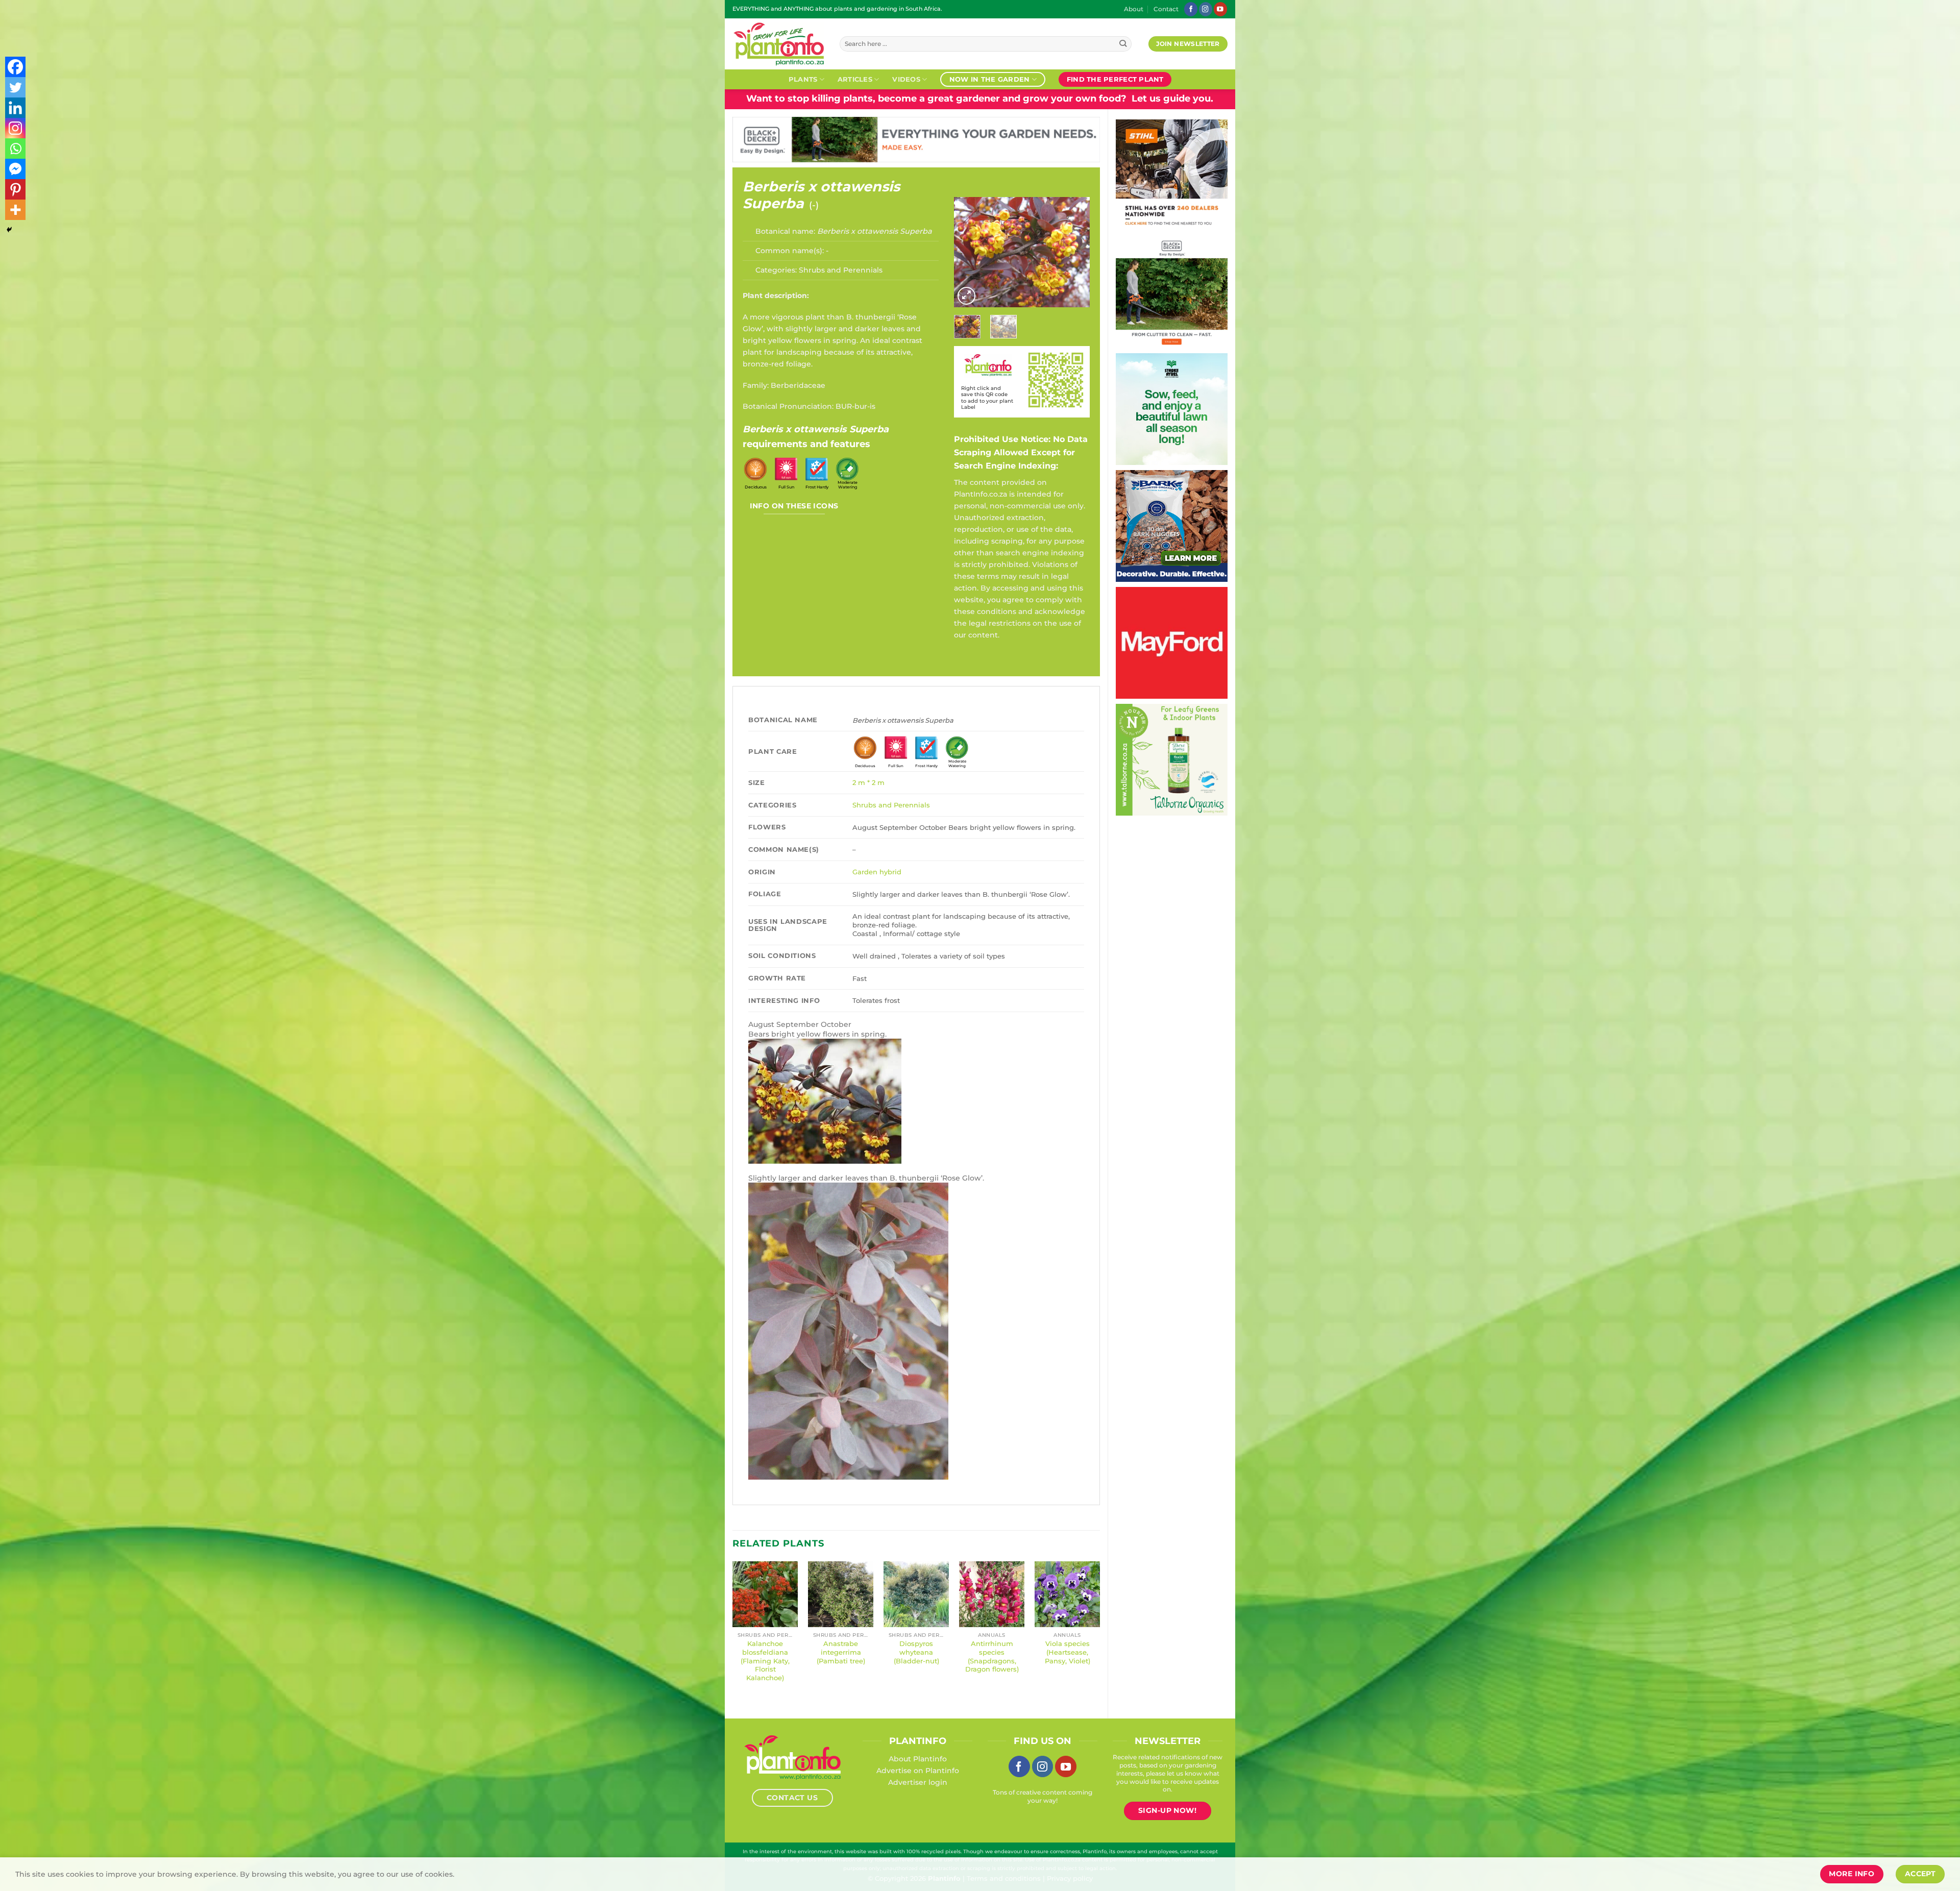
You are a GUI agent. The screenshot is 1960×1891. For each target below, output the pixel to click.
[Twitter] (15, 87)
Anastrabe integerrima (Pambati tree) (841, 1652)
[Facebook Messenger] (15, 169)
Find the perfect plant (1115, 79)
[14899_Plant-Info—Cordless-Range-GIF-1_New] (1172, 175)
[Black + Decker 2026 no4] (1172, 291)
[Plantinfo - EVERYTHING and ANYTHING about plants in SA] (778, 44)
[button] (966, 296)
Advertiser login (918, 1782)
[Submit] (1123, 44)
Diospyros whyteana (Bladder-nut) (916, 1652)
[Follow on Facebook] (1191, 9)
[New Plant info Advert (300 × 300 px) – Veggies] (1172, 642)
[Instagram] (15, 128)
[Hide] (9, 230)
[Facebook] (15, 67)
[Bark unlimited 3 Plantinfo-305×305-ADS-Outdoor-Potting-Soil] (1172, 525)
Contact (1166, 9)
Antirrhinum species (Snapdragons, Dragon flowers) (992, 1656)
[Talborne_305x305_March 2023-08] (1172, 759)
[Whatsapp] (15, 149)
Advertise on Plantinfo (918, 1771)
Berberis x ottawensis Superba (821, 195)
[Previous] (970, 252)
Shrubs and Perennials (841, 270)
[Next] (1074, 252)
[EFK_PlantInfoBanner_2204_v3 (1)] (916, 139)
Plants (803, 79)
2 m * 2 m (868, 782)
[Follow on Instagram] (1206, 9)
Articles (855, 79)
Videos (906, 79)
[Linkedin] (15, 108)
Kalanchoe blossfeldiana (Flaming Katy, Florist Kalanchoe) (765, 1661)
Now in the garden (989, 79)
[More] (15, 210)
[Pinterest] (15, 189)
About (1134, 9)
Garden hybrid (877, 872)
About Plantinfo (918, 1759)
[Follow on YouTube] (1220, 9)
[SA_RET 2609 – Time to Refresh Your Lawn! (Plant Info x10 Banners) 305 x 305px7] (1172, 408)
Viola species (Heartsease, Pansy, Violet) (1068, 1652)
